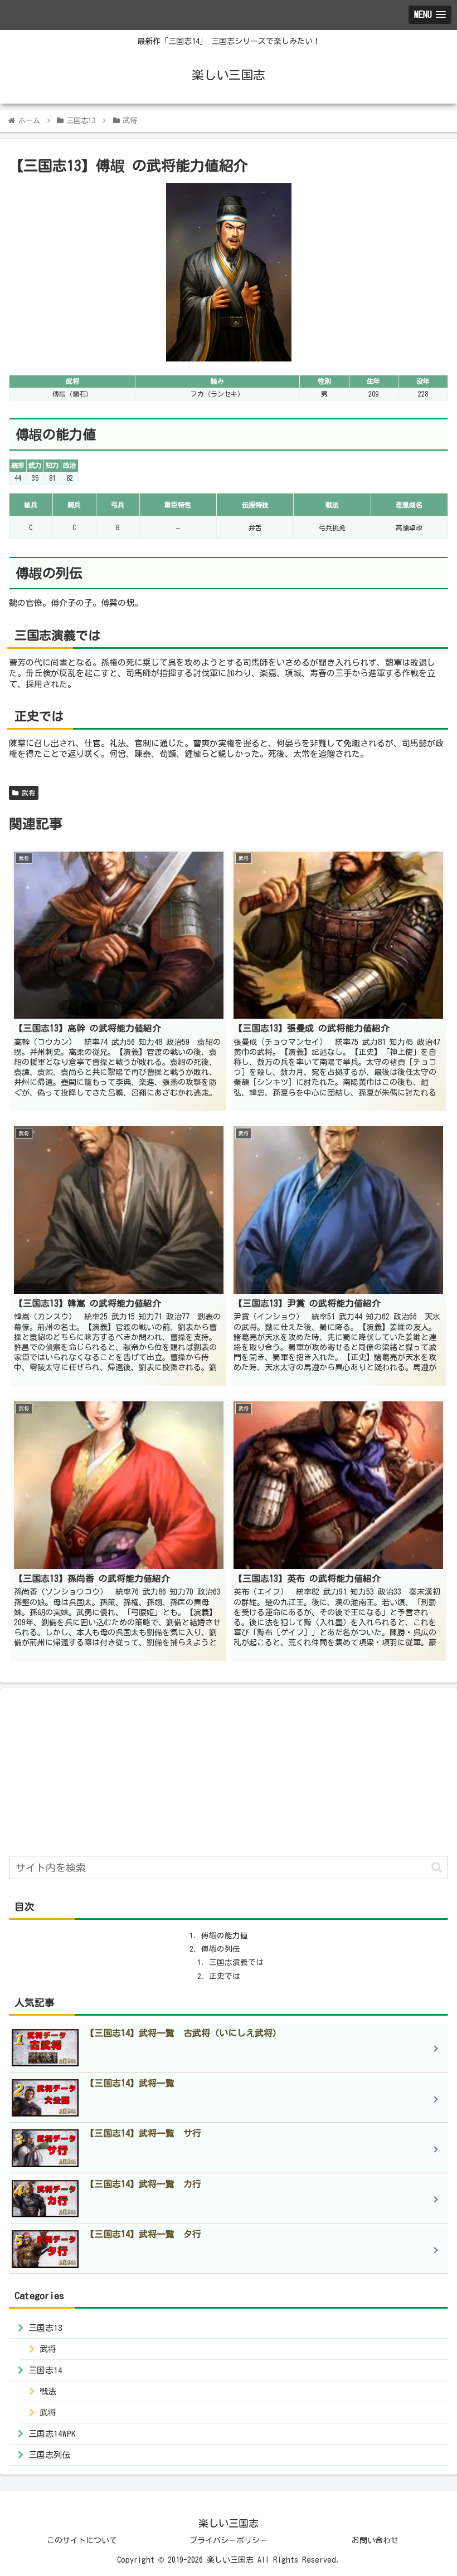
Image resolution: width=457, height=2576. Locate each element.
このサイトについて (82, 2540)
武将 (27, 793)
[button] (437, 1867)
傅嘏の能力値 (225, 1935)
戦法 (48, 2391)
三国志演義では (236, 1962)
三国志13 (45, 2328)
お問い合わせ (375, 2540)
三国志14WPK (52, 2434)
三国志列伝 (49, 2455)
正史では (225, 1976)
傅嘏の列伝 (221, 1949)
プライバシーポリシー (229, 2540)
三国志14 (45, 2370)
